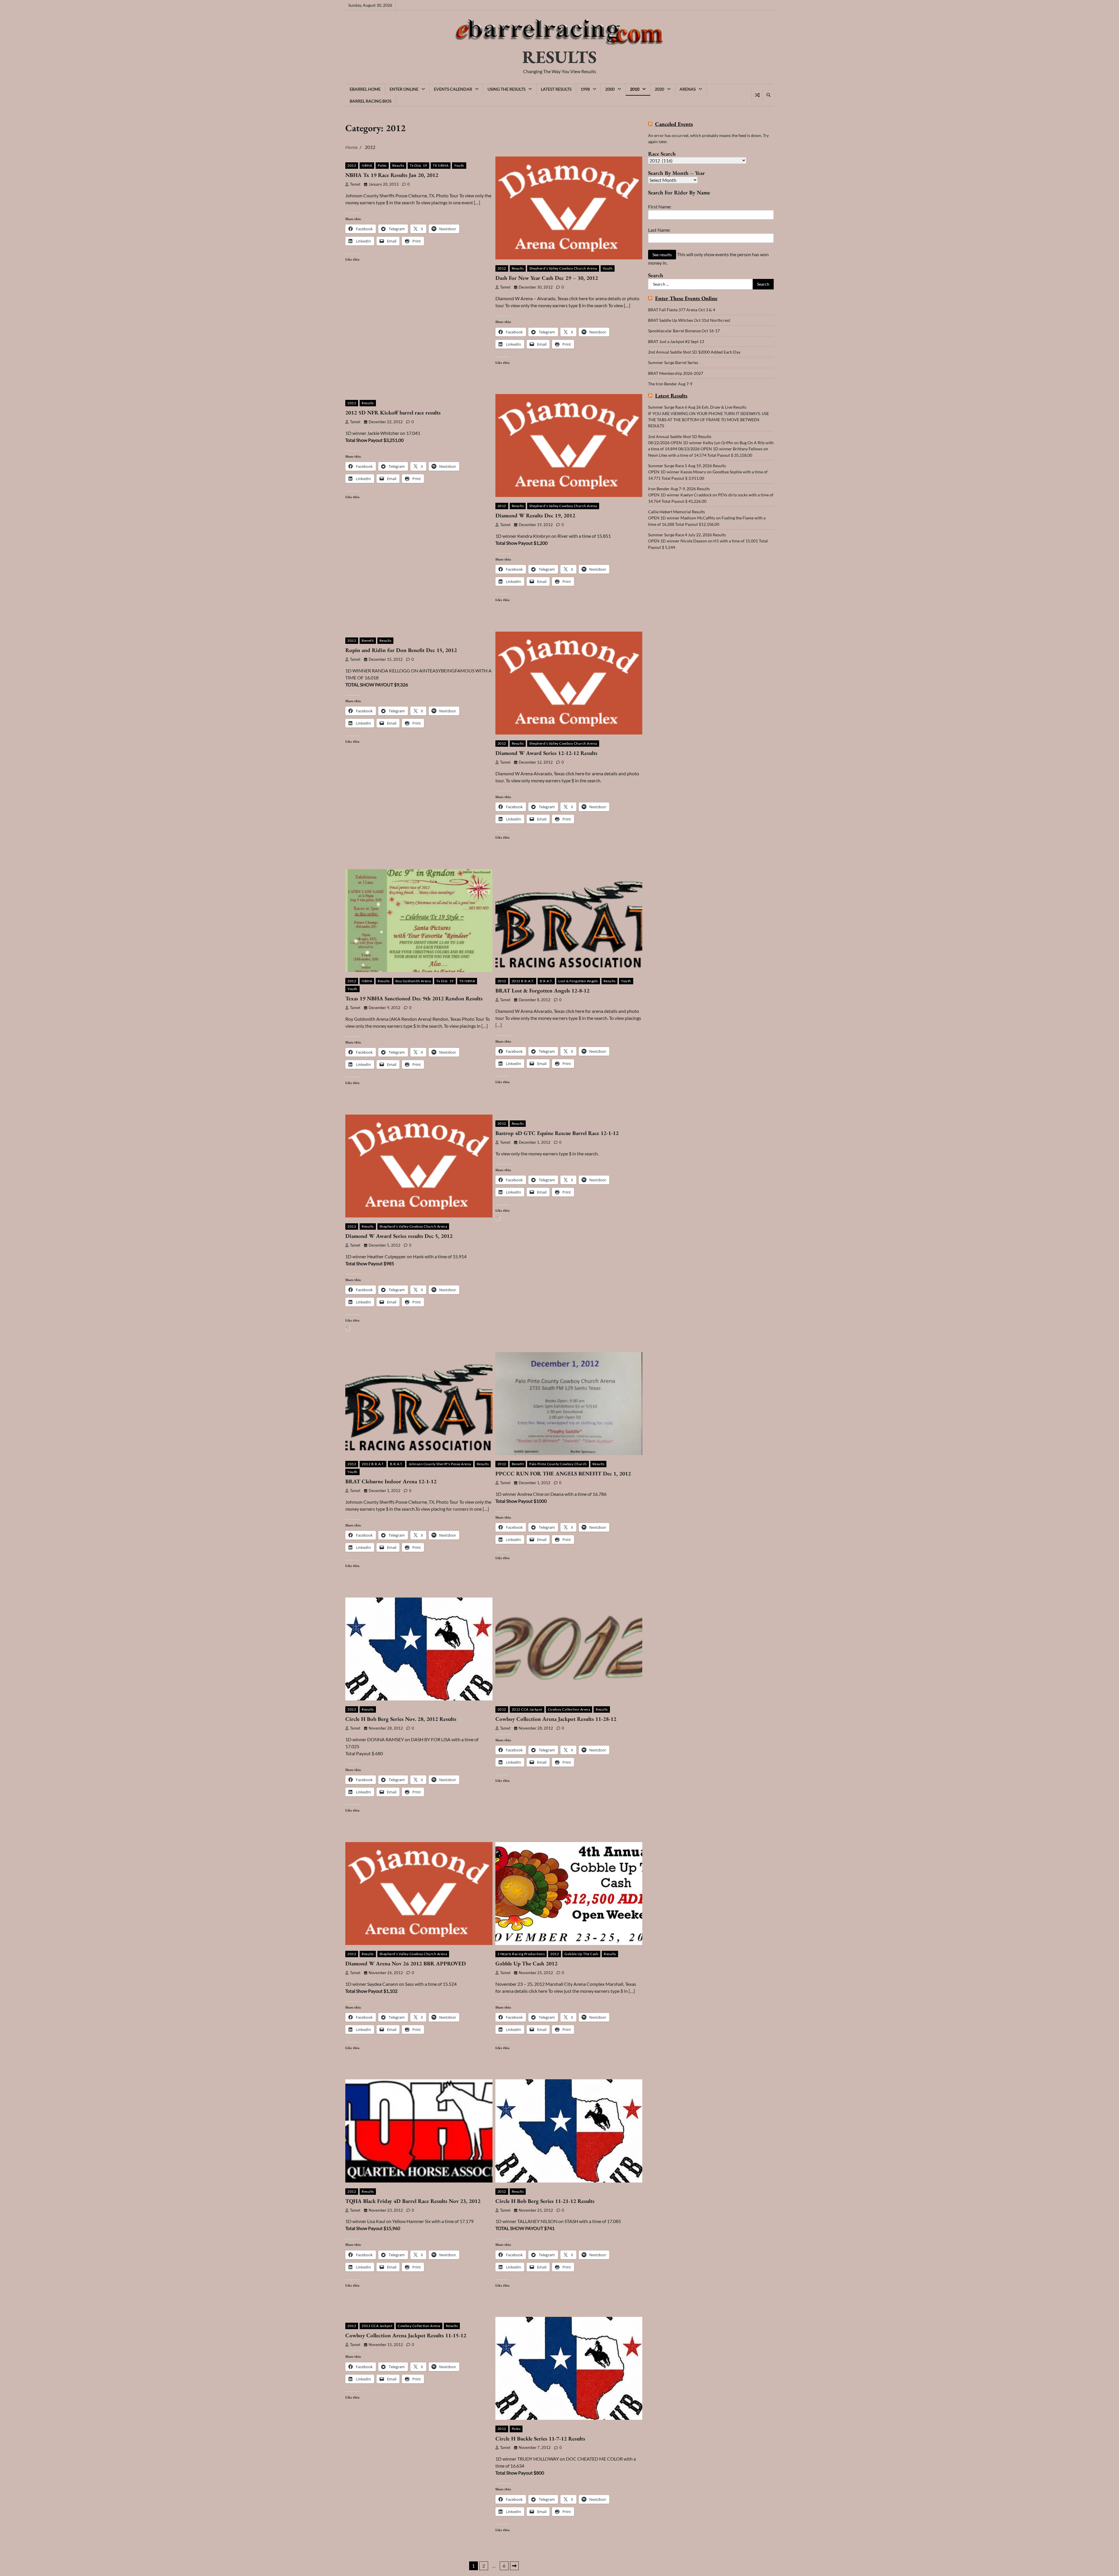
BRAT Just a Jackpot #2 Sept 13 (676, 341)
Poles (382, 165)
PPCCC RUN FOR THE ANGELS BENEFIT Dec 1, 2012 (563, 1474)
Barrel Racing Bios (371, 101)
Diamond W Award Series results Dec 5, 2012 (399, 1236)
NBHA (367, 165)
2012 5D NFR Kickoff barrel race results (393, 413)
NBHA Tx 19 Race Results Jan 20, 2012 (392, 175)
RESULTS (559, 57)
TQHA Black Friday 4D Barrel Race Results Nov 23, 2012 (413, 2201)
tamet (355, 184)
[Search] (768, 95)
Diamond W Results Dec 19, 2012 (535, 515)
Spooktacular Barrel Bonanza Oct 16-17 (684, 331)
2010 (635, 89)
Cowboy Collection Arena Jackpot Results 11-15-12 (406, 2335)
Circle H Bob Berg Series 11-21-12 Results (545, 2201)
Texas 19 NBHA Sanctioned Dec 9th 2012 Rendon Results (414, 998)
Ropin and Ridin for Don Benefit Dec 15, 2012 (401, 650)
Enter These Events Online (686, 299)
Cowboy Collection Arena (569, 1709)
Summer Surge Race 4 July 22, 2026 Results (687, 535)
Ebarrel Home (365, 89)
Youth (459, 165)
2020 (659, 89)
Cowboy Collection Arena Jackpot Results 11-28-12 (556, 1719)
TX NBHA (441, 165)
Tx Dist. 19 (418, 165)
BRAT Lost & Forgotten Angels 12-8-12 (542, 991)
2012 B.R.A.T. (523, 981)
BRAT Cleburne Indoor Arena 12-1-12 (391, 1481)
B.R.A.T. (546, 981)
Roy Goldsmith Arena (413, 981)
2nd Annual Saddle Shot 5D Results (680, 436)
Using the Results (506, 89)
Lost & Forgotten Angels (578, 981)
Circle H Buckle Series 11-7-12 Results (540, 2439)
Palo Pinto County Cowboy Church (558, 1464)
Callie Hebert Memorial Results (676, 512)
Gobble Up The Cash (581, 1954)
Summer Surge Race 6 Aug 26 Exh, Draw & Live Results (697, 407)
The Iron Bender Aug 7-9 (670, 384)
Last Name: (659, 230)
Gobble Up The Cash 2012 (526, 1963)
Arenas (688, 89)
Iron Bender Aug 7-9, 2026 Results (679, 489)
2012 (352, 165)
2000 (610, 89)
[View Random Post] (757, 95)
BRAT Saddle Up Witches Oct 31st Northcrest (689, 320)
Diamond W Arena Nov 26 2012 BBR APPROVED (406, 1963)
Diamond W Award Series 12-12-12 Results (546, 753)
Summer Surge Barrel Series (673, 362)
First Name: (660, 207)
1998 (585, 89)
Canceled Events (674, 124)
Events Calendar (453, 89)
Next (514, 2566)
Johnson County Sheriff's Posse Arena (440, 1464)
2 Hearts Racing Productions (521, 1954)
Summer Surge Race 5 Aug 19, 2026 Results (687, 466)
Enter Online (404, 89)
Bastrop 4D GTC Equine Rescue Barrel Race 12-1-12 (557, 1133)
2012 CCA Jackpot (527, 1709)
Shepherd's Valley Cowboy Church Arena (563, 268)
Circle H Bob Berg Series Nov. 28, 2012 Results (401, 1719)
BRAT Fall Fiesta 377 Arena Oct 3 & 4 (682, 310)
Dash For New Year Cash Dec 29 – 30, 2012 (547, 278)
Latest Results (556, 89)
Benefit (368, 641)
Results (398, 165)
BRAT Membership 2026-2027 (676, 373)
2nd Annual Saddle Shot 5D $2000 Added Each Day (694, 352)
